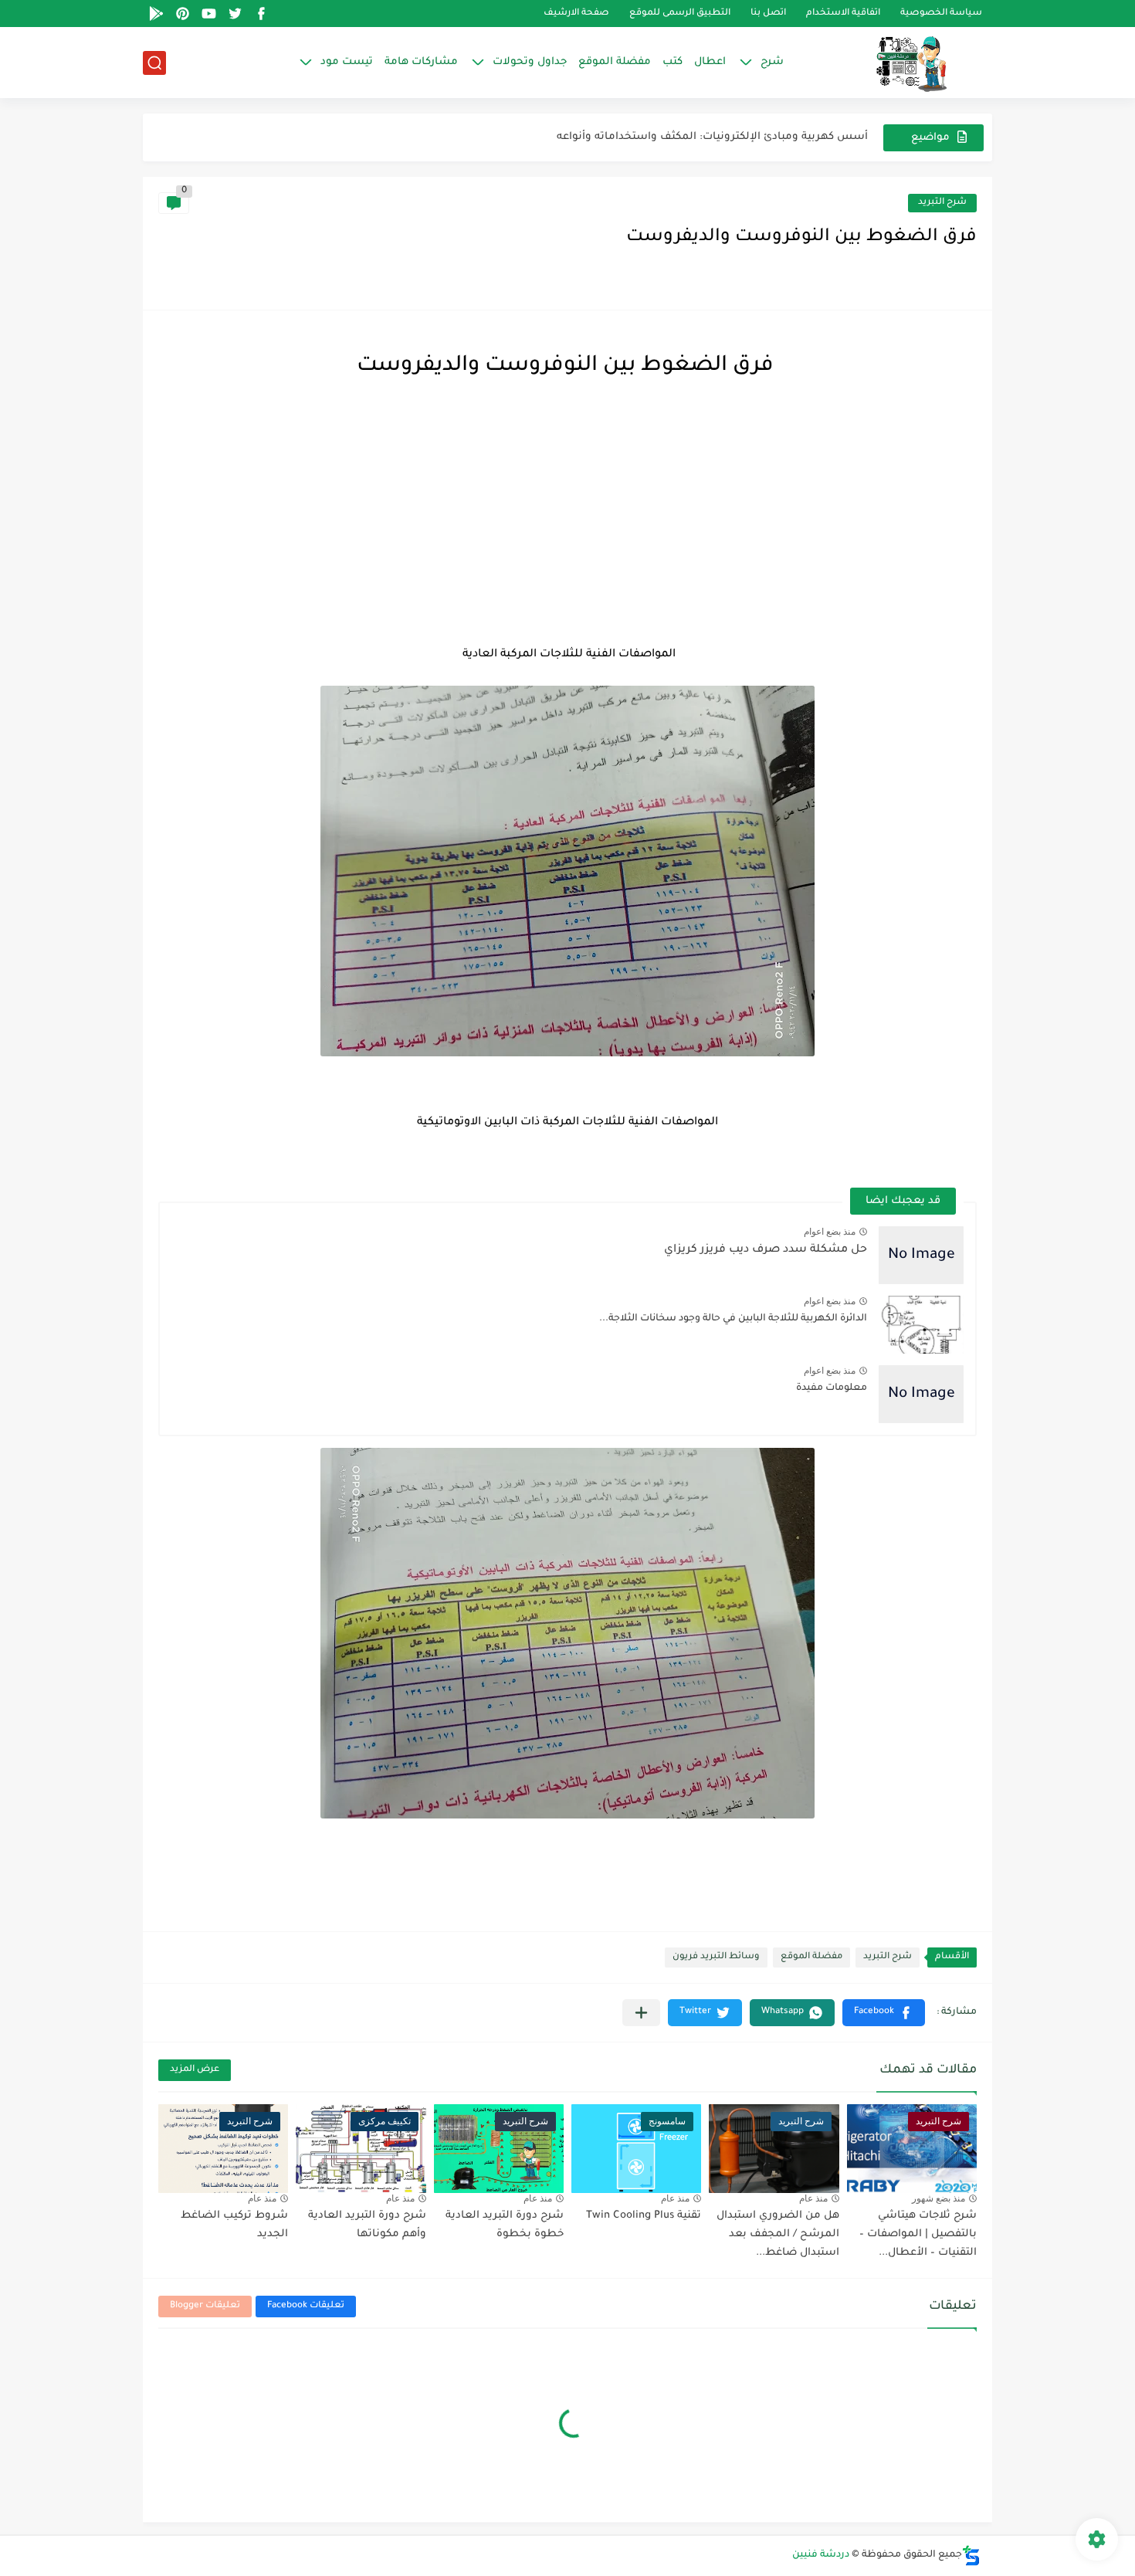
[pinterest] (182, 14)
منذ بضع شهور (938, 2198)
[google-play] (156, 14)
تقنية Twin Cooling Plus (644, 2216)
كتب (673, 62)
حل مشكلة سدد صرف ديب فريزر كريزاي (766, 1250)
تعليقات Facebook (306, 2306)
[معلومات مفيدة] (921, 1394)
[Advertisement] (567, 516)
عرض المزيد (195, 2070)
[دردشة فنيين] (896, 63)
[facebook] (261, 14)
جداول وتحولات (530, 62)
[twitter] (235, 14)
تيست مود (347, 62)
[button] (884, 2013)
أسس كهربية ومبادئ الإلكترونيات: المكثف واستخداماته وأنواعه (712, 137)
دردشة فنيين (821, 2555)
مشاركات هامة (421, 62)
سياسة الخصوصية (941, 14)
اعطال (710, 62)
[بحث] (154, 63)
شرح (772, 62)
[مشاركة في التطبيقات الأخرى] (641, 2013)
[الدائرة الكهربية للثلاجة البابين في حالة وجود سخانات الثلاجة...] (921, 1325)
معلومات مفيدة (832, 1388)
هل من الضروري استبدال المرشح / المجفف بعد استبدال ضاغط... (778, 2234)
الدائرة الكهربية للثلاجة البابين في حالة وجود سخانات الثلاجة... (733, 1319)
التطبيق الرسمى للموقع (680, 14)
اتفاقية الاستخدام (843, 14)
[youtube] (208, 14)
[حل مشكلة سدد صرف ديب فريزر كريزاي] (921, 1255)
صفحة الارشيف (576, 14)
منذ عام (813, 2198)
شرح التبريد (942, 203)
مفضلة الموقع (615, 62)
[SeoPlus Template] (971, 2556)
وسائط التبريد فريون (716, 1957)
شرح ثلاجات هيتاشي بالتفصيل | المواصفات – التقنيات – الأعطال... (918, 2234)
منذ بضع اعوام (830, 1232)
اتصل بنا (768, 14)
